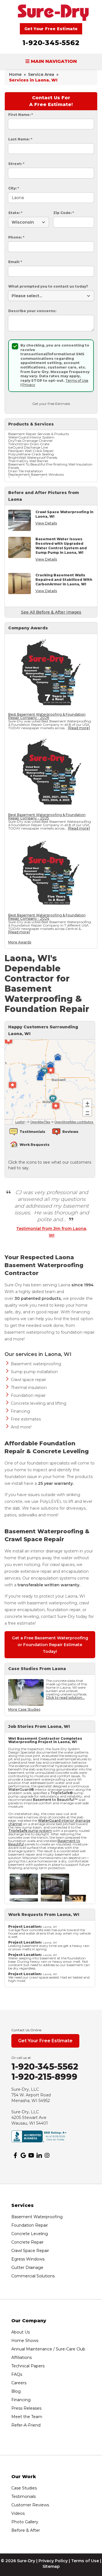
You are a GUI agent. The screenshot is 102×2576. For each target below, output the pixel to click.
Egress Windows (28, 2259)
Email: (15, 262)
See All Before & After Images (51, 612)
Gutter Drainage (27, 2268)
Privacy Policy (53, 2561)
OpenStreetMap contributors (74, 1122)
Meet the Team (27, 2417)
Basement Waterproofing (37, 2217)
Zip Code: (64, 213)
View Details (46, 523)
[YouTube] (31, 2155)
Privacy (29, 385)
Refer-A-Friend (26, 2425)
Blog (16, 2391)
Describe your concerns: (32, 311)
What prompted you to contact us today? (48, 286)
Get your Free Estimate (51, 404)
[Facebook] (15, 2155)
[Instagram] (47, 2155)
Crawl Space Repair (30, 2251)
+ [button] (87, 1103)
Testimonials (24, 2496)
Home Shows (25, 2341)
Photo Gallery (25, 2522)
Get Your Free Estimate (51, 29)
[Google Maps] (23, 2155)
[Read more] (79, 728)
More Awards (20, 942)
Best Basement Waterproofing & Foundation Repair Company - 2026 (47, 716)
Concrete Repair (27, 2242)
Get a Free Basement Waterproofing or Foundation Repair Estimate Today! (50, 1645)
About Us (21, 2332)
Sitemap (51, 2566)
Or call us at (21, 2058)
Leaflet (20, 1122)
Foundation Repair (30, 2225)
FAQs (17, 2374)
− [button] (87, 1112)
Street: (16, 164)
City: (14, 188)
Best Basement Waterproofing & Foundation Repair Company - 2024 (47, 917)
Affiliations (22, 2357)
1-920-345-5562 (51, 43)
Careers (19, 2383)
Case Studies (24, 2488)
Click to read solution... (65, 1698)
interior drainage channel (49, 1822)
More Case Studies (24, 1709)
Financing (21, 2400)
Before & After (26, 2530)
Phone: (16, 237)
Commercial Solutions (33, 2276)
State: (15, 213)
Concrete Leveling (30, 2234)
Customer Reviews (30, 2505)
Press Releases (26, 2408)
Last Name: (20, 139)
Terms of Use (77, 381)
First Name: (21, 115)
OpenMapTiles (40, 1122)
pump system (30, 1831)
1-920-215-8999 (44, 2077)
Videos (18, 2513)
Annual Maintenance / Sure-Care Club (48, 2349)
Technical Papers (28, 2366)
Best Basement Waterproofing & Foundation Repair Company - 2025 (47, 816)
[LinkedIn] (39, 2155)
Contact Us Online (26, 2030)
